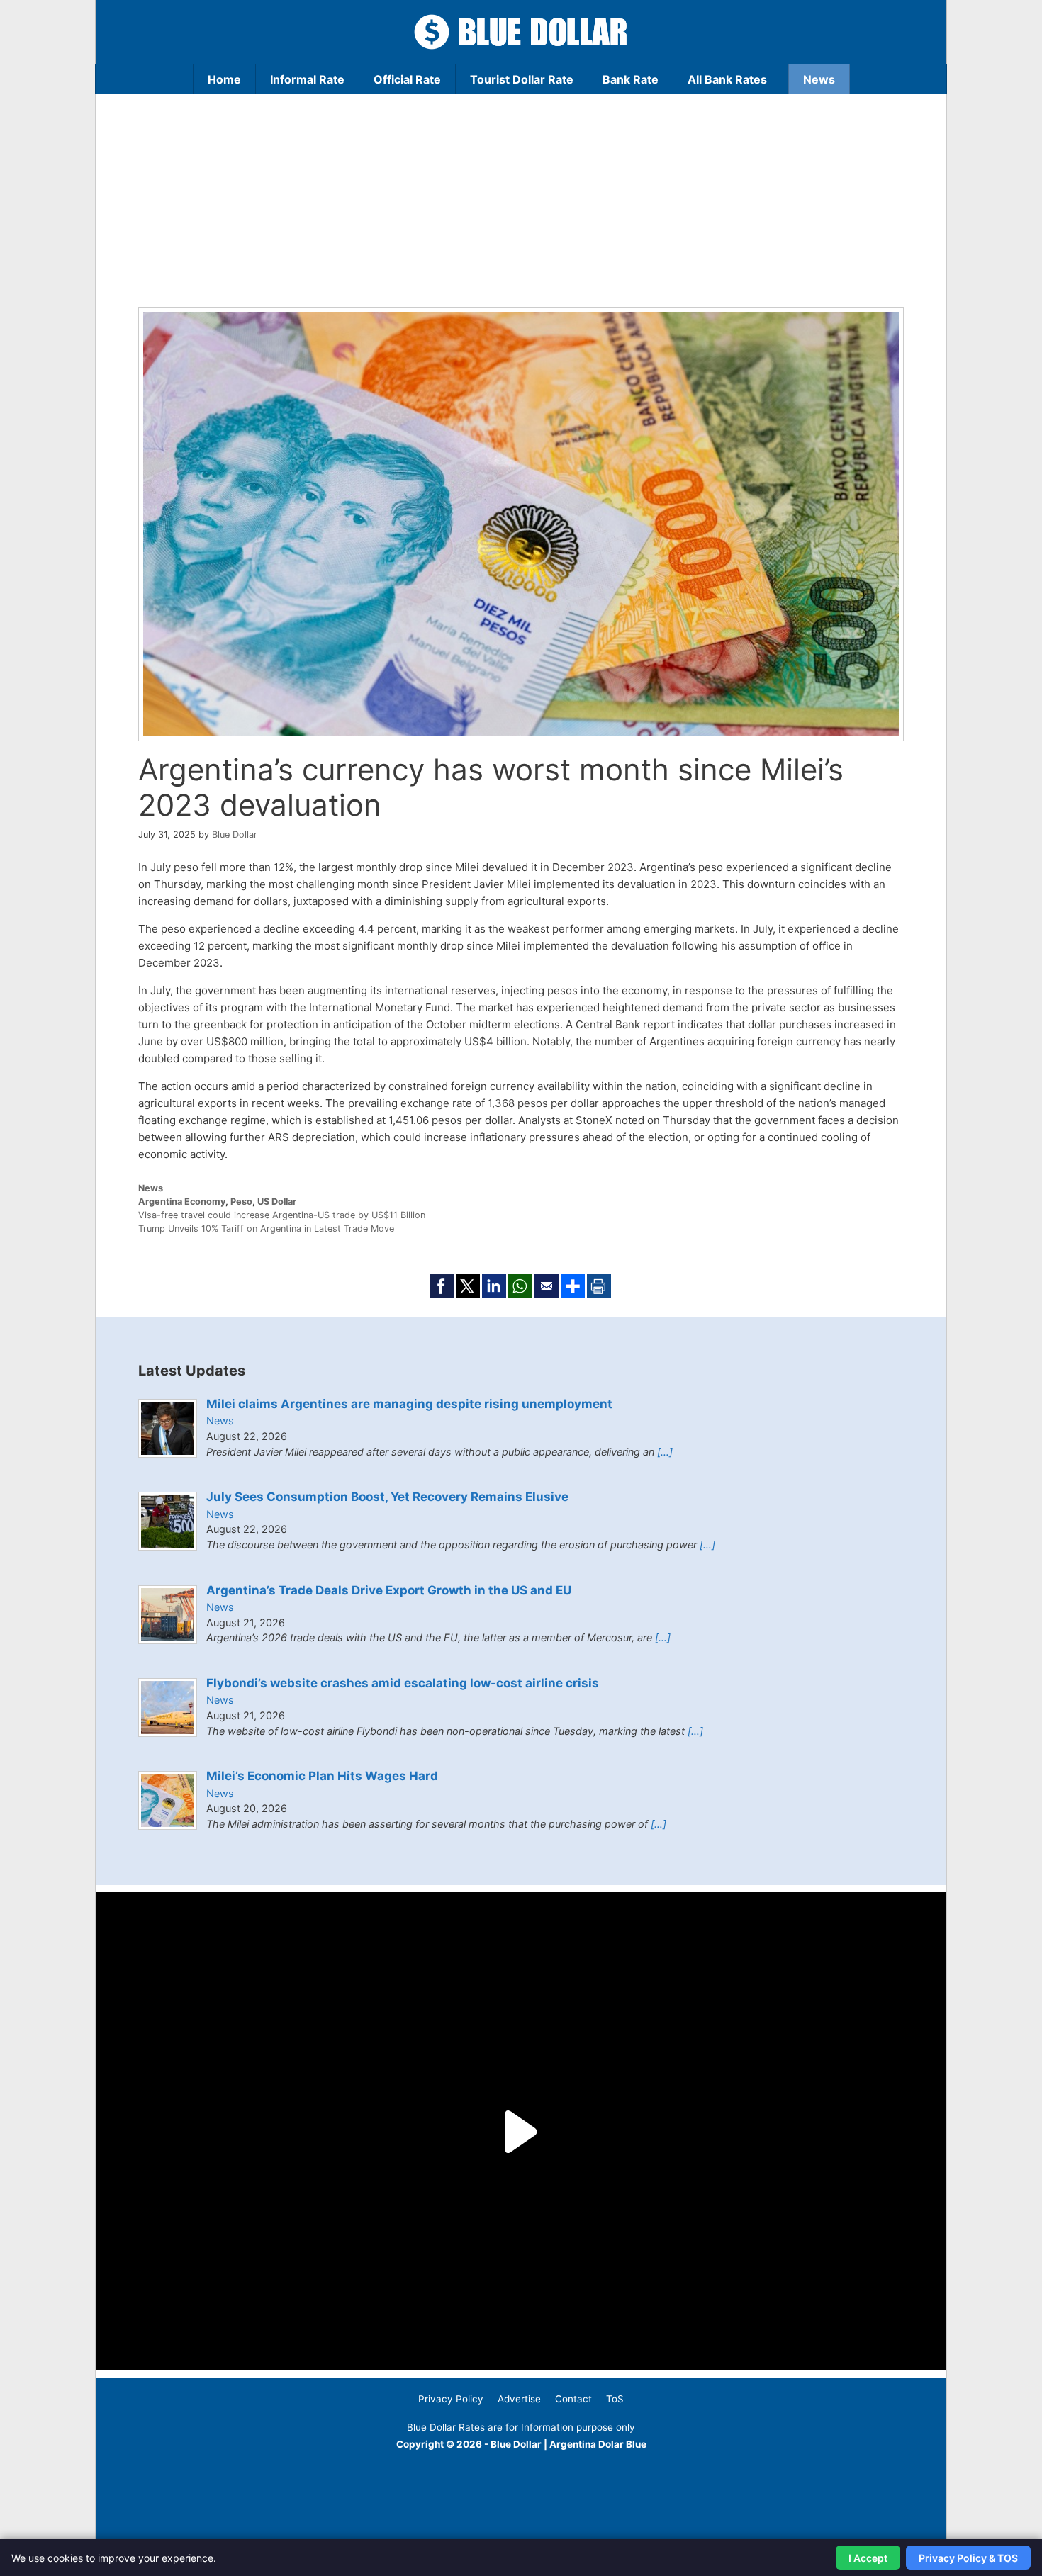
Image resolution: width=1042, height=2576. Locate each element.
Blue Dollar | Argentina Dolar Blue (568, 2444)
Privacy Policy (451, 2399)
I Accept (868, 2558)
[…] (665, 1452)
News (819, 79)
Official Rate (407, 79)
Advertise (519, 2399)
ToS (615, 2399)
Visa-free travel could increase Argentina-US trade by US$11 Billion (282, 1215)
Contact (573, 2399)
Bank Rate (631, 79)
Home (224, 79)
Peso (241, 1202)
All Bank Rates (727, 79)
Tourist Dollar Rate (522, 79)
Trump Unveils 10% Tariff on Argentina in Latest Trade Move (266, 1228)
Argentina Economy (182, 1202)
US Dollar (277, 1202)
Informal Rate (307, 79)
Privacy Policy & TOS (968, 2558)
